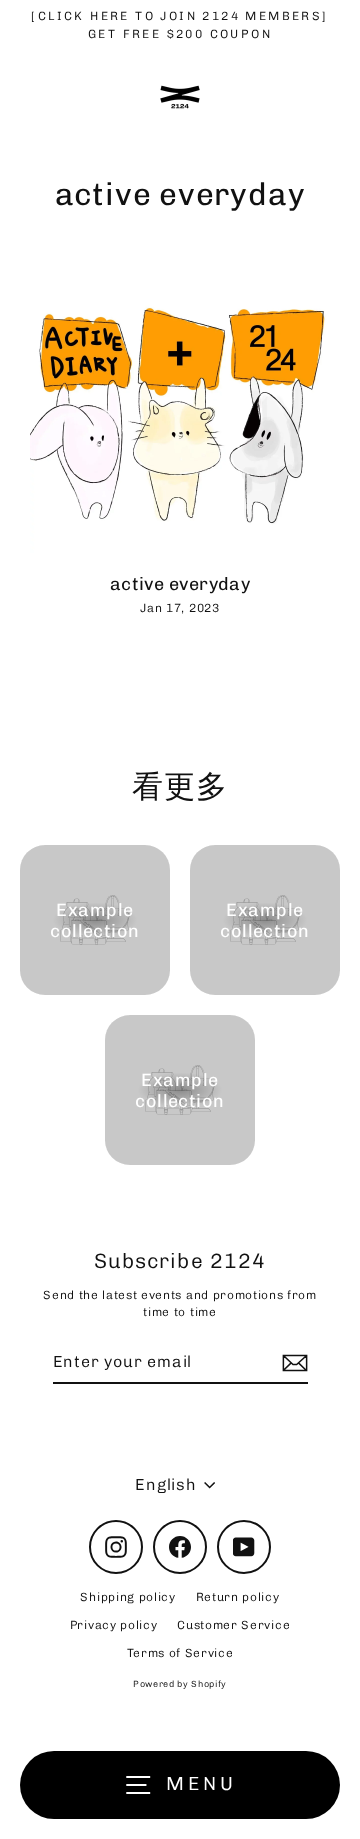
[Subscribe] (292, 1363)
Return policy (238, 1597)
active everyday (180, 583)
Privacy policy (114, 1625)
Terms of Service (180, 1653)
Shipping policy (127, 1597)
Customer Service (233, 1625)
